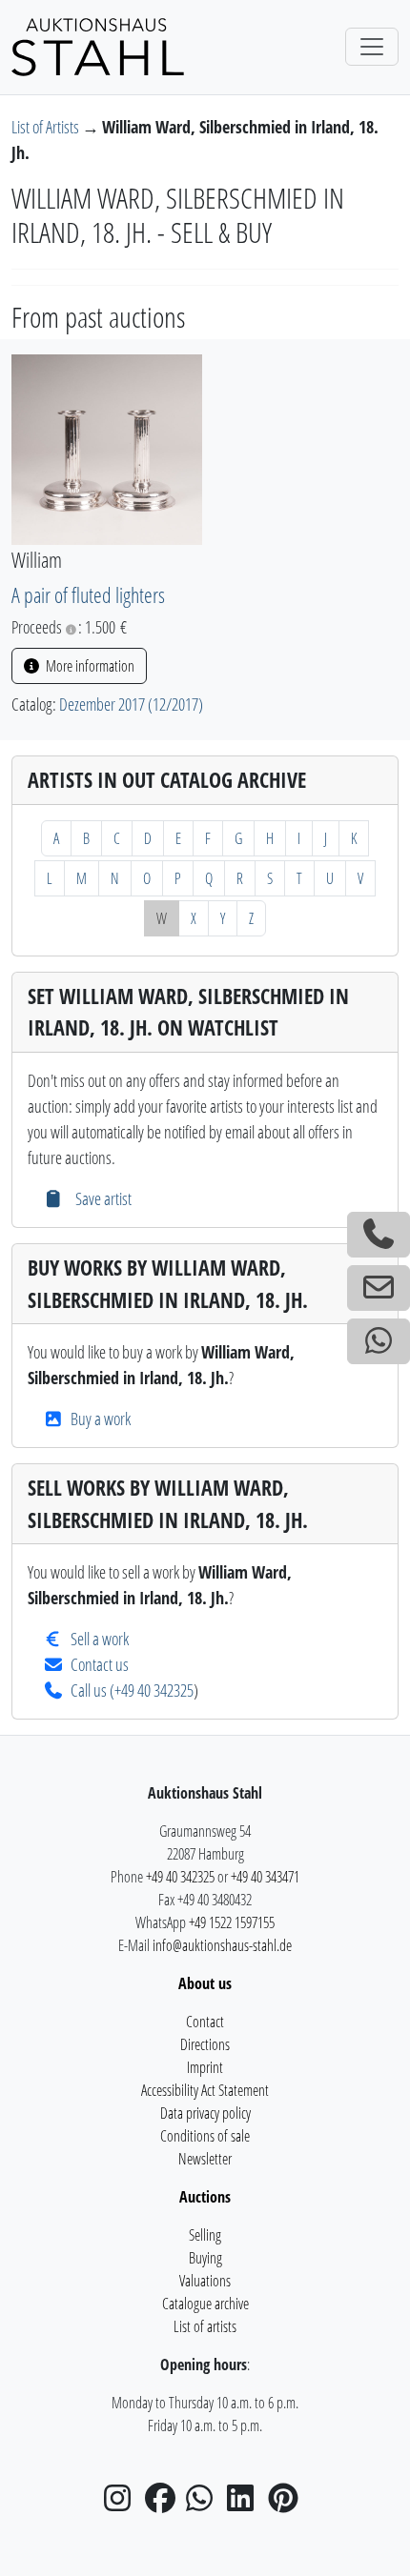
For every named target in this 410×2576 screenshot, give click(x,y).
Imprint (205, 2067)
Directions (205, 2044)
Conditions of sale (205, 2136)
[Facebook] (164, 2504)
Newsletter (205, 2159)
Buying (205, 2258)
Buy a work (101, 1419)
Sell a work (100, 1639)
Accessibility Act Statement (205, 2090)
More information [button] (89, 666)
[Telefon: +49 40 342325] (379, 1235)
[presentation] (107, 448)
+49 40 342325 (154, 1690)
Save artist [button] (101, 1198)
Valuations (205, 2281)
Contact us (100, 1664)
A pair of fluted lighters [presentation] (88, 595)
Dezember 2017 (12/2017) (131, 704)
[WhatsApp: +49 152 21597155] (379, 1341)
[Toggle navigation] (372, 47)
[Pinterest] (287, 2504)
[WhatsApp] (205, 2504)
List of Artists (47, 127)
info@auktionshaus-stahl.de (222, 1945)
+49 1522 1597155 (232, 1922)
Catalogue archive (205, 2304)
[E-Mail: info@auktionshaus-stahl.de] (379, 1288)
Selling (205, 2235)
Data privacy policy (205, 2113)
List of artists (205, 2326)
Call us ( (92, 1690)
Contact (205, 2022)
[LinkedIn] (246, 2504)
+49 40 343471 (265, 1877)
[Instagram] (123, 2504)
